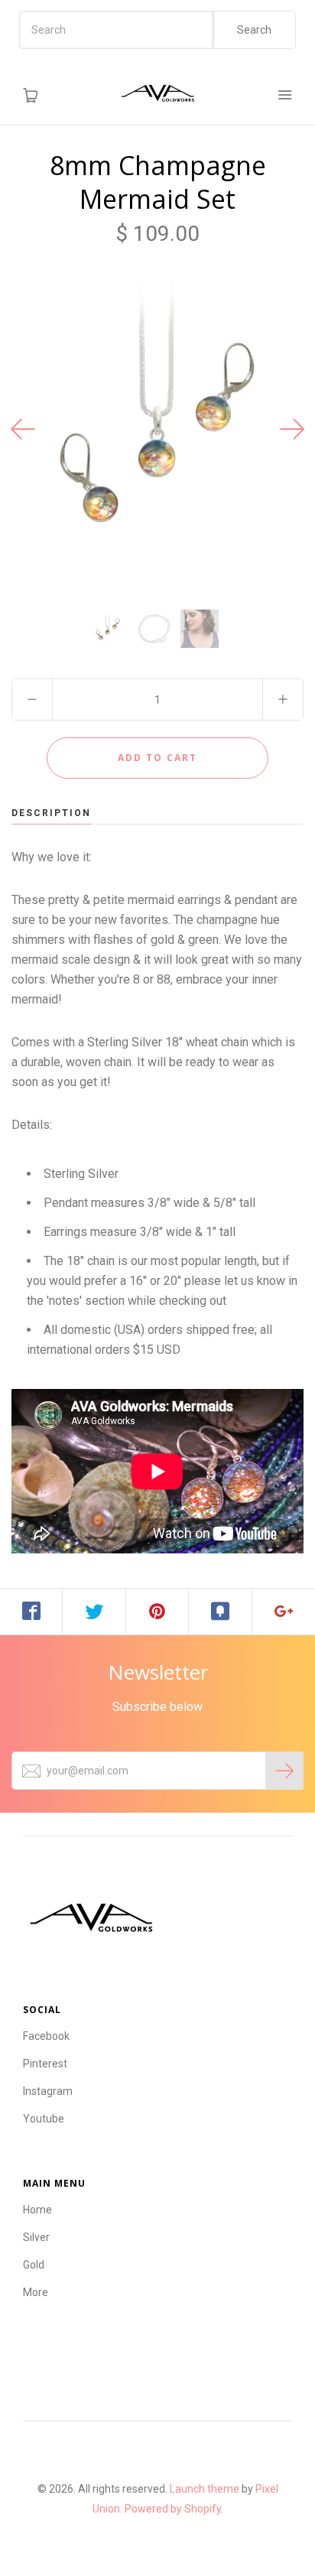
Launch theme (205, 2489)
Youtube (44, 2119)
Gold (34, 2265)
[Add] (284, 1612)
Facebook (46, 2036)
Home (37, 2210)
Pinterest (45, 2064)
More (36, 2292)
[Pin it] (157, 1612)
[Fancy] (220, 1612)
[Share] (31, 1612)
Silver (36, 2237)
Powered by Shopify (173, 2509)
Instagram (48, 2091)
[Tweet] (94, 1612)
